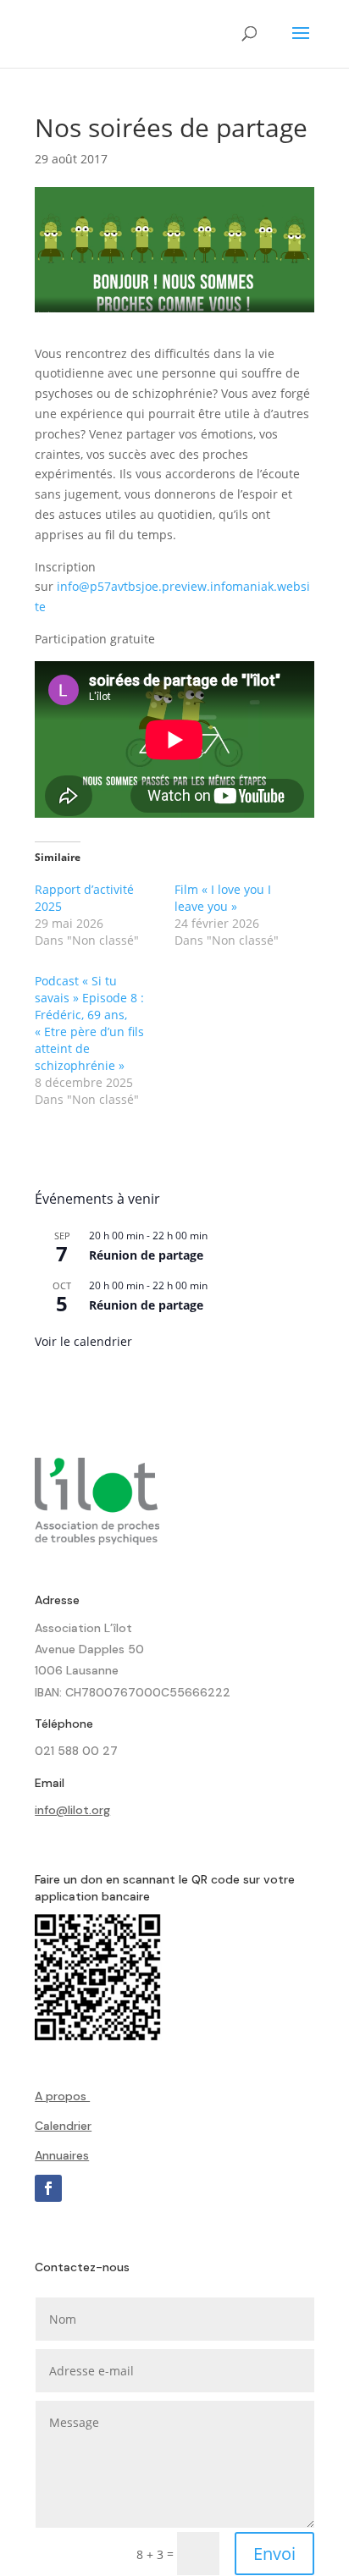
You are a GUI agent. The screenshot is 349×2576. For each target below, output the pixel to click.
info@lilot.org (72, 1810)
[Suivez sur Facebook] (48, 2188)
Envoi (274, 2554)
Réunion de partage (146, 1255)
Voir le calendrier (83, 1341)
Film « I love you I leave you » (223, 898)
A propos (62, 2096)
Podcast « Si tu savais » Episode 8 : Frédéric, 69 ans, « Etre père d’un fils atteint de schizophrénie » (89, 1023)
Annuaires (62, 2155)
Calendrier (63, 2126)
